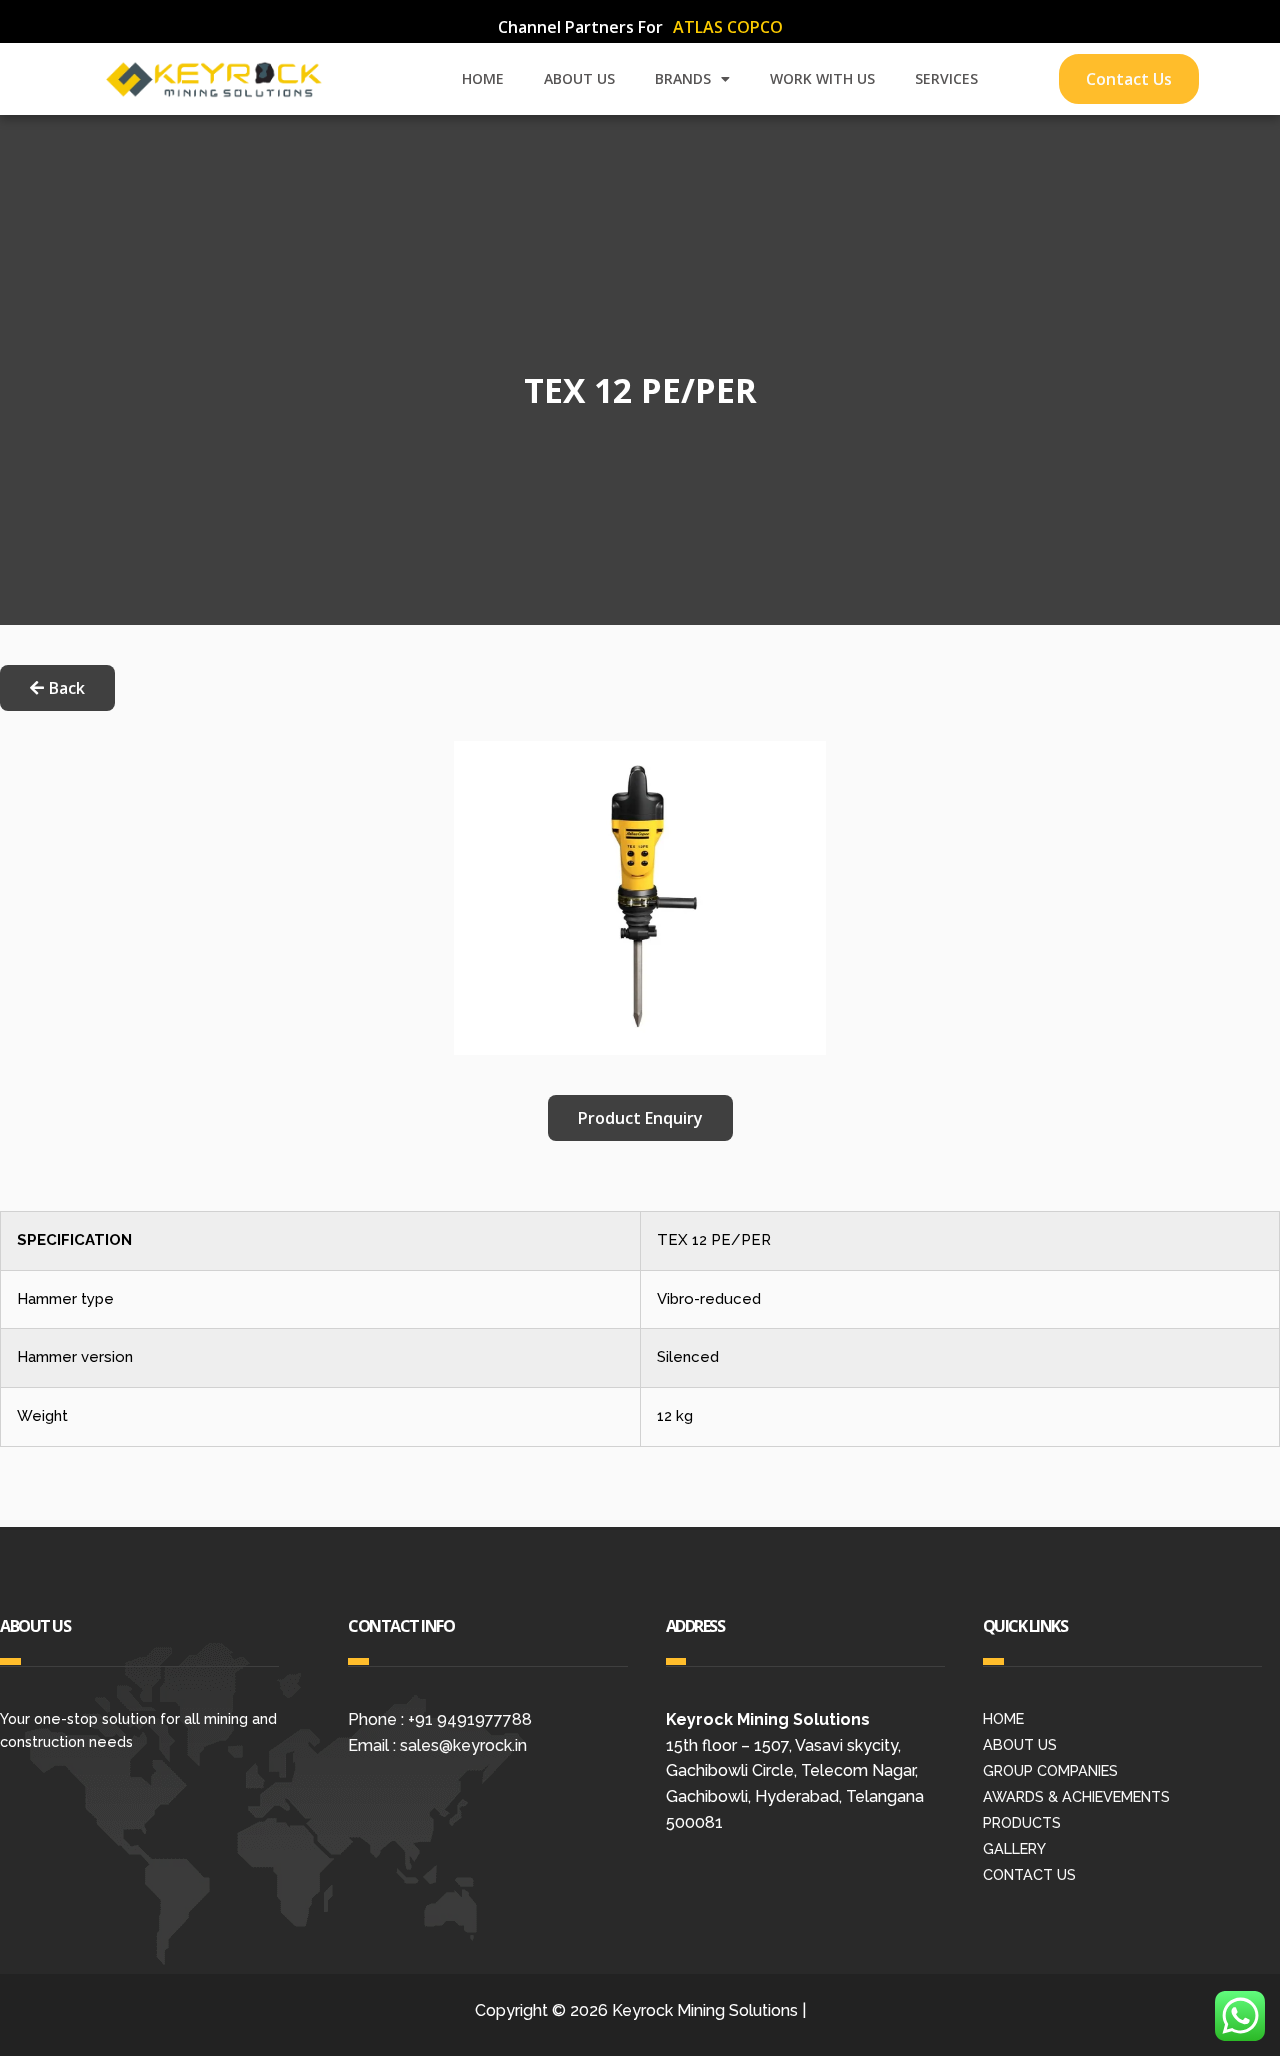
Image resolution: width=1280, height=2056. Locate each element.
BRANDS (683, 78)
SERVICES (946, 78)
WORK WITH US (822, 78)
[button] (640, 1118)
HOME (483, 78)
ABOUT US (579, 78)
